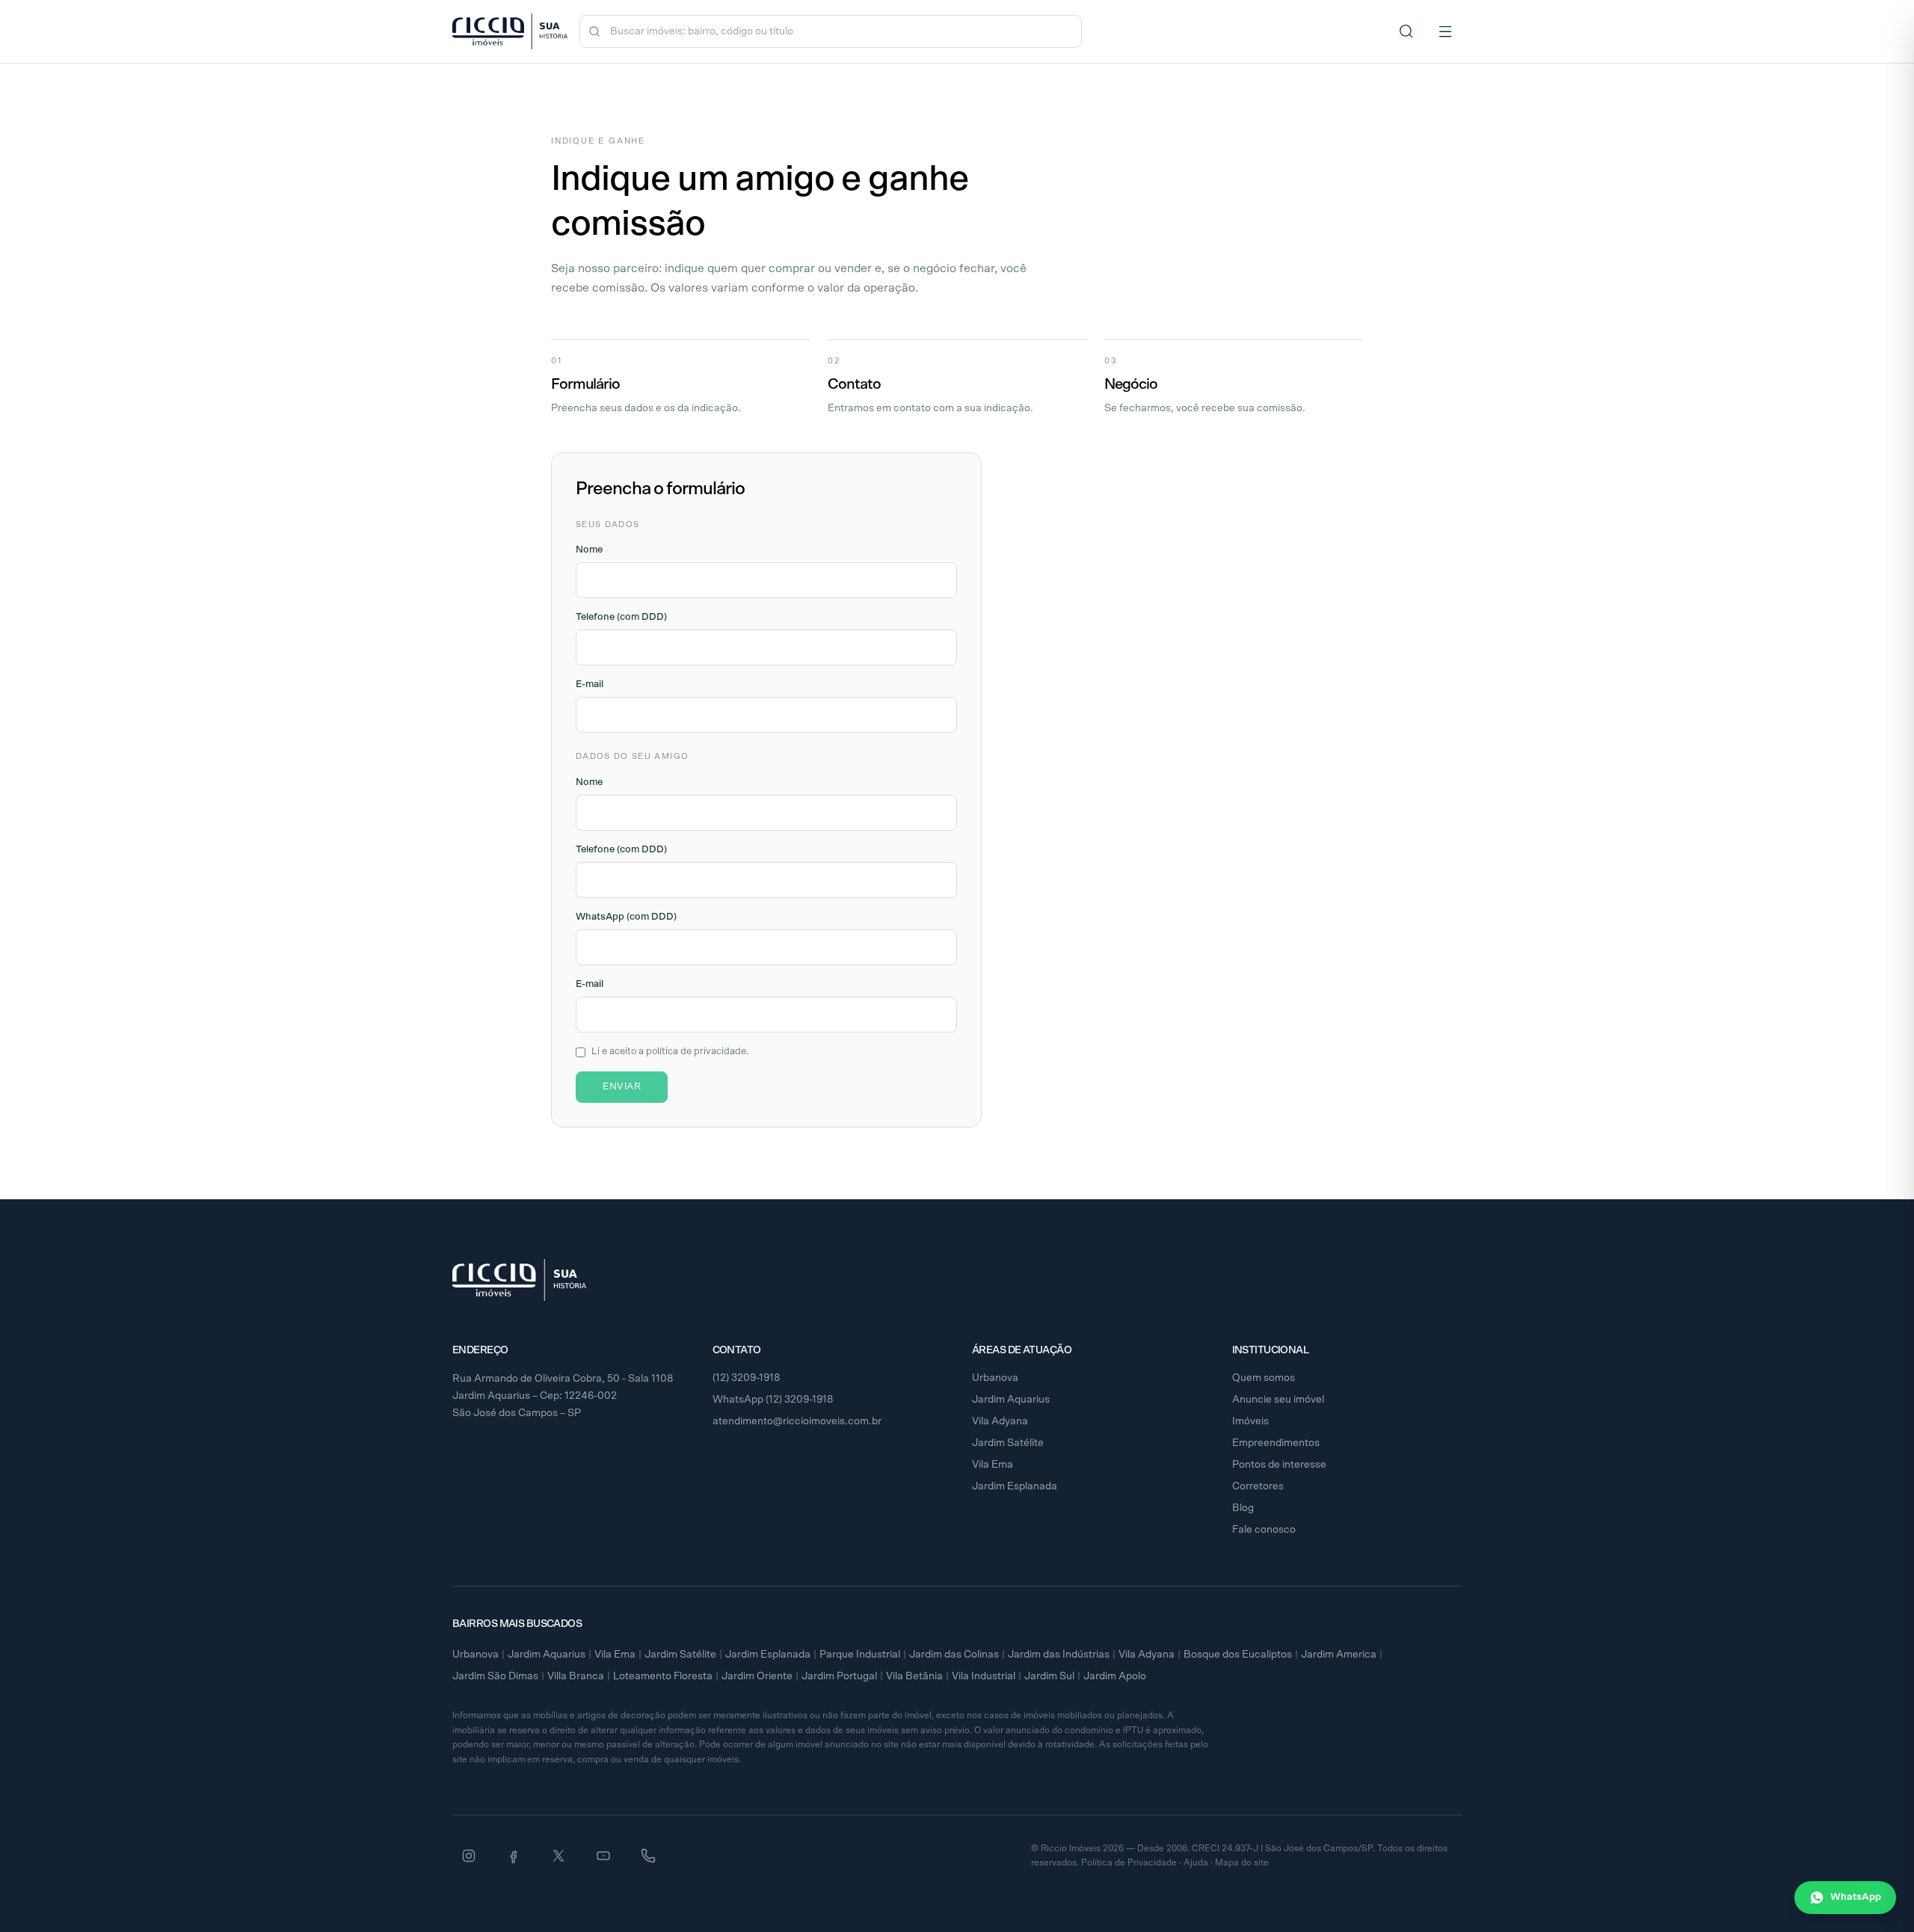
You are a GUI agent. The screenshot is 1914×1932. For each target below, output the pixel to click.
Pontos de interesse (1279, 1465)
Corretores (1258, 1486)
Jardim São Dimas (495, 1676)
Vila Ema (993, 1465)
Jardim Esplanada (1015, 1486)
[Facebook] (514, 1856)
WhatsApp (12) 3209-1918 (773, 1400)
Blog (1243, 1508)
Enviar (622, 1087)
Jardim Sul (1049, 1676)
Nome (589, 550)
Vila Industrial (984, 1676)
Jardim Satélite (1008, 1443)
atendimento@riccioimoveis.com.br (797, 1421)
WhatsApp (1856, 1897)
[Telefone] (648, 1856)
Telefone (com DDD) (621, 617)
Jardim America (1339, 1655)
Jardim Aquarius (1011, 1400)
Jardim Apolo (1115, 1676)
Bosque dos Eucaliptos (1238, 1655)
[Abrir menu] (1445, 31)
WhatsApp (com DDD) (626, 917)
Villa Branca (576, 1676)
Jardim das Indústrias (1059, 1655)
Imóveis (1250, 1421)
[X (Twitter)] (558, 1856)
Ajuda (1196, 1862)
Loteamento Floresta (663, 1676)
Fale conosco (1264, 1530)
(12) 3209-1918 (747, 1378)
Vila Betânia (914, 1676)
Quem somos (1264, 1378)
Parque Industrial (860, 1655)
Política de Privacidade (1129, 1862)
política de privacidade (696, 1052)
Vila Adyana (1000, 1421)
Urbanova (995, 1378)
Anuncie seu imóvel (1278, 1400)
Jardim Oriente (757, 1676)
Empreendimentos (1276, 1443)
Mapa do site (1242, 1862)
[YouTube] (603, 1856)
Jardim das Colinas (954, 1655)
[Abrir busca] (1406, 31)
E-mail (590, 684)
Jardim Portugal (839, 1676)
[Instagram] (469, 1856)
